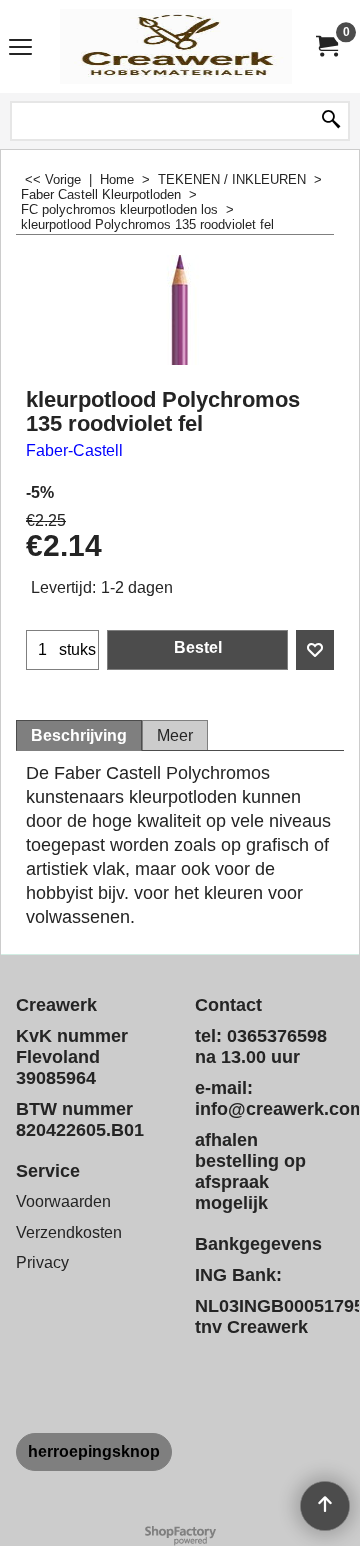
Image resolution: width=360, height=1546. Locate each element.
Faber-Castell (74, 450)
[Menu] (20, 48)
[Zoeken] (331, 121)
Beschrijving (79, 735)
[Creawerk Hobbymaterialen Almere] (176, 46)
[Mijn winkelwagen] (326, 46)
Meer (175, 735)
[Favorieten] (315, 650)
